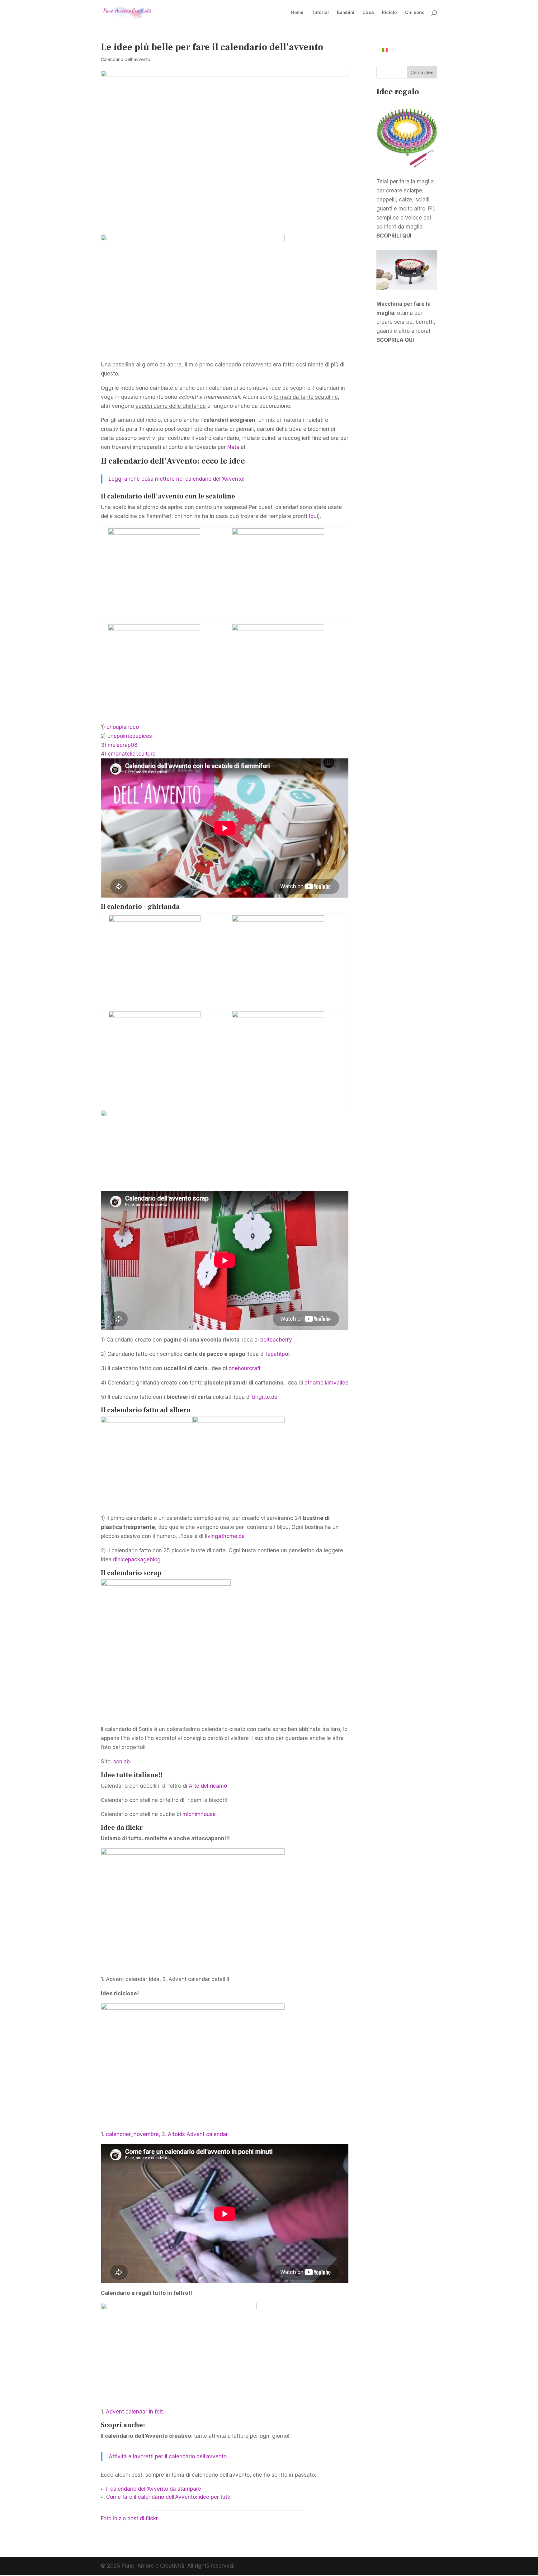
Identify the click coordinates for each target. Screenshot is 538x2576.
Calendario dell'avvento (126, 59)
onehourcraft (245, 1368)
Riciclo (389, 13)
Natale (236, 447)
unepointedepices (130, 736)
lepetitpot (278, 1354)
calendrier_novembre (132, 2134)
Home (297, 13)
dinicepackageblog (137, 1559)
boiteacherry (276, 1340)
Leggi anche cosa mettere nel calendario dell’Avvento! (177, 479)
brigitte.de (265, 1397)
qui (314, 516)
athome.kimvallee (326, 1383)
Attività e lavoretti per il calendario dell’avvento (168, 2456)
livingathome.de (225, 1536)
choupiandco (123, 727)
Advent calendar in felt (134, 2412)
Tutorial (320, 13)
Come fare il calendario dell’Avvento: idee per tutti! (169, 2497)
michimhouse (199, 1814)
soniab (122, 1762)
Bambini (346, 13)
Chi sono (415, 13)
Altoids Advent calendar (198, 2134)
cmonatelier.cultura (132, 754)
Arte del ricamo (208, 1786)
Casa (368, 13)
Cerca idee (422, 72)
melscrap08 (123, 745)
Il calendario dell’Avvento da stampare (154, 2489)
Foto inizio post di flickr (129, 2518)
